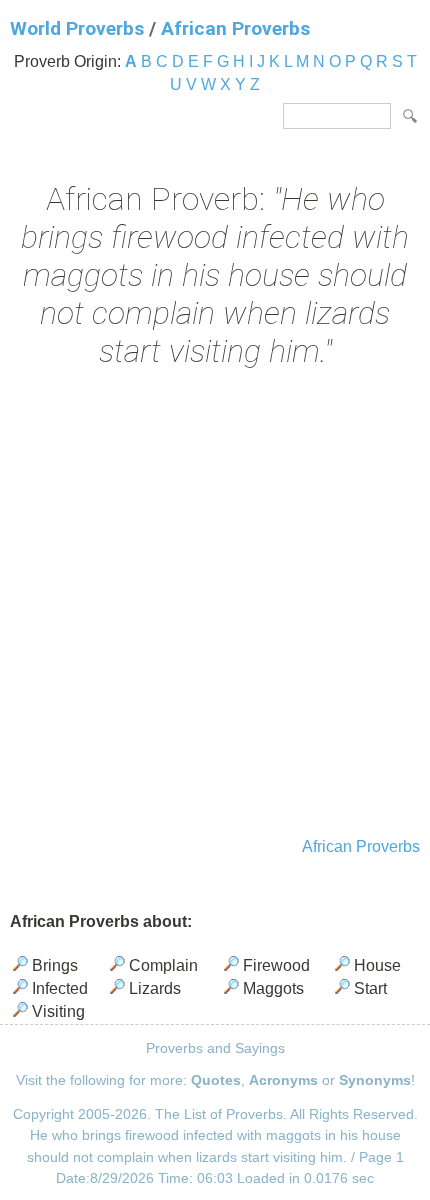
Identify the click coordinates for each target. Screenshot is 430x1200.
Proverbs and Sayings (215, 1048)
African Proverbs (235, 28)
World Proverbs (77, 28)
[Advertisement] (215, 605)
